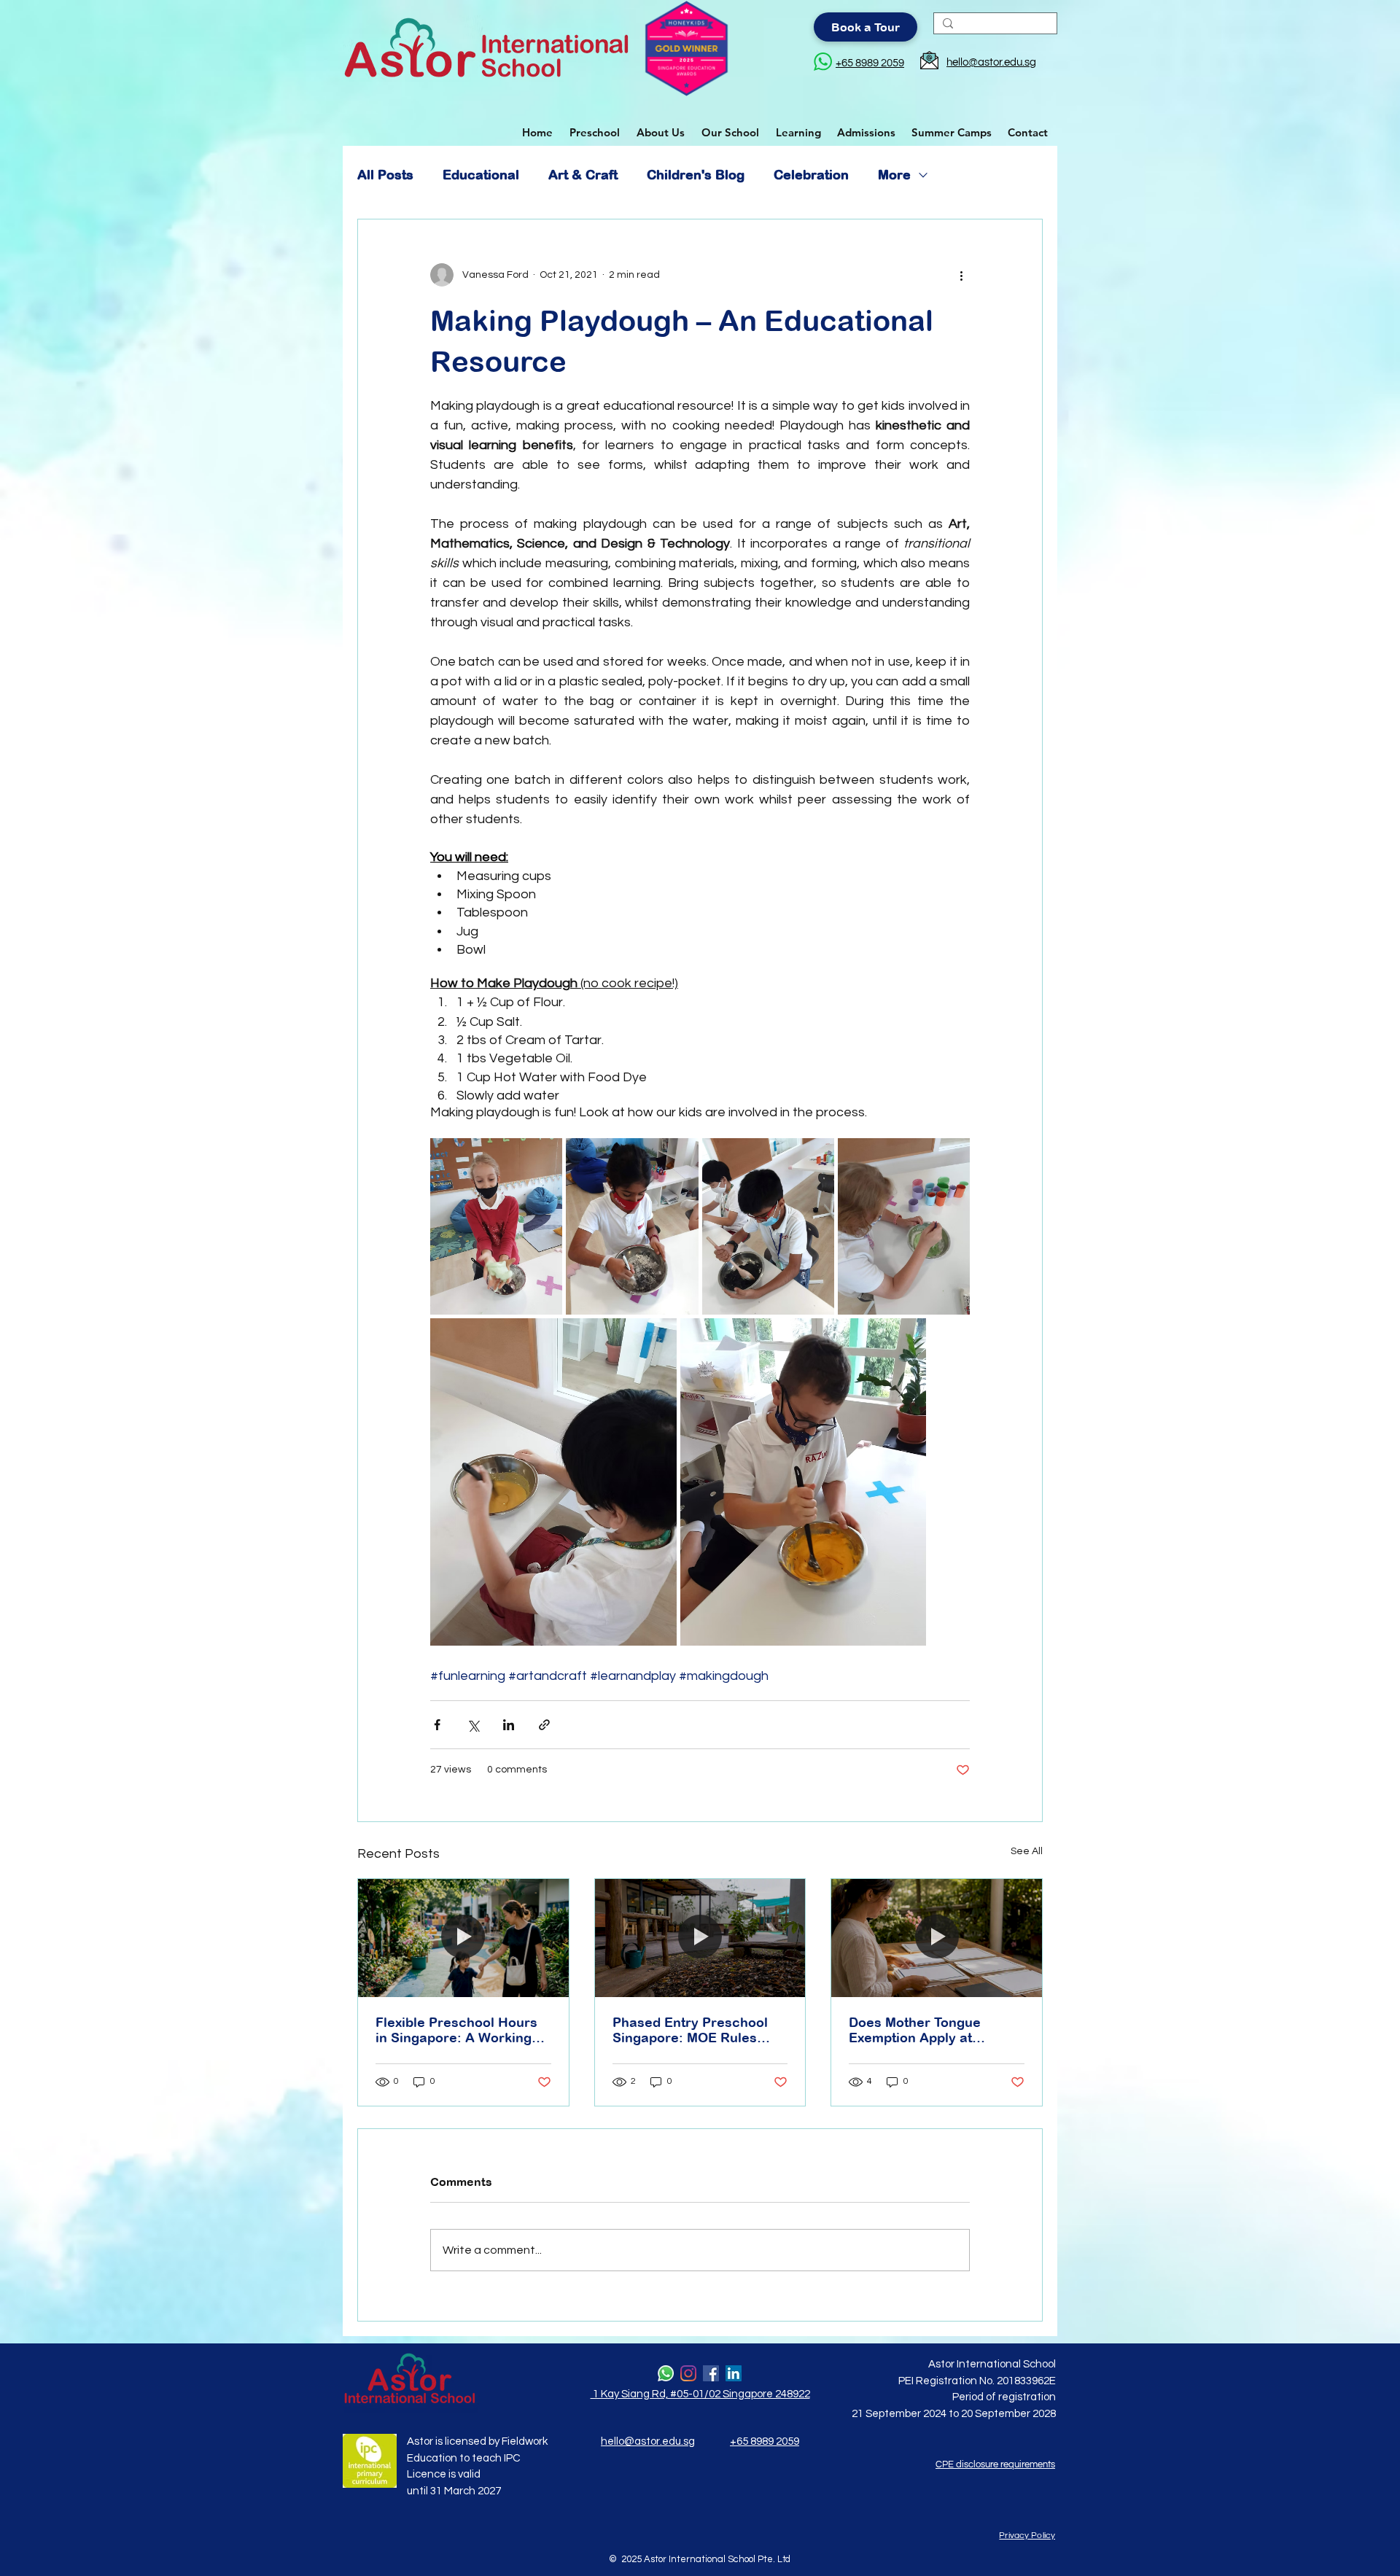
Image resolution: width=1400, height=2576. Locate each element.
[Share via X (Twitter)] (473, 1725)
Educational (481, 175)
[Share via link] (544, 1725)
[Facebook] (711, 2373)
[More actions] (961, 275)
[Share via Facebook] (437, 1725)
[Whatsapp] (666, 2373)
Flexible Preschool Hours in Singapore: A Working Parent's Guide (456, 2030)
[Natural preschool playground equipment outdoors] (700, 1938)
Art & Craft (583, 175)
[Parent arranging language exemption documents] (937, 1938)
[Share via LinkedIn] (509, 1725)
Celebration (811, 175)
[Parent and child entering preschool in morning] (463, 1938)
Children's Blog (696, 175)
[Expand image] (496, 1226)
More (894, 175)
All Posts (385, 175)
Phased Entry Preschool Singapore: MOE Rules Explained (690, 2030)
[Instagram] (688, 2373)
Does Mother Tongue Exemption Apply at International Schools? (921, 2030)
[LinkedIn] (734, 2373)
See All (1027, 1851)
